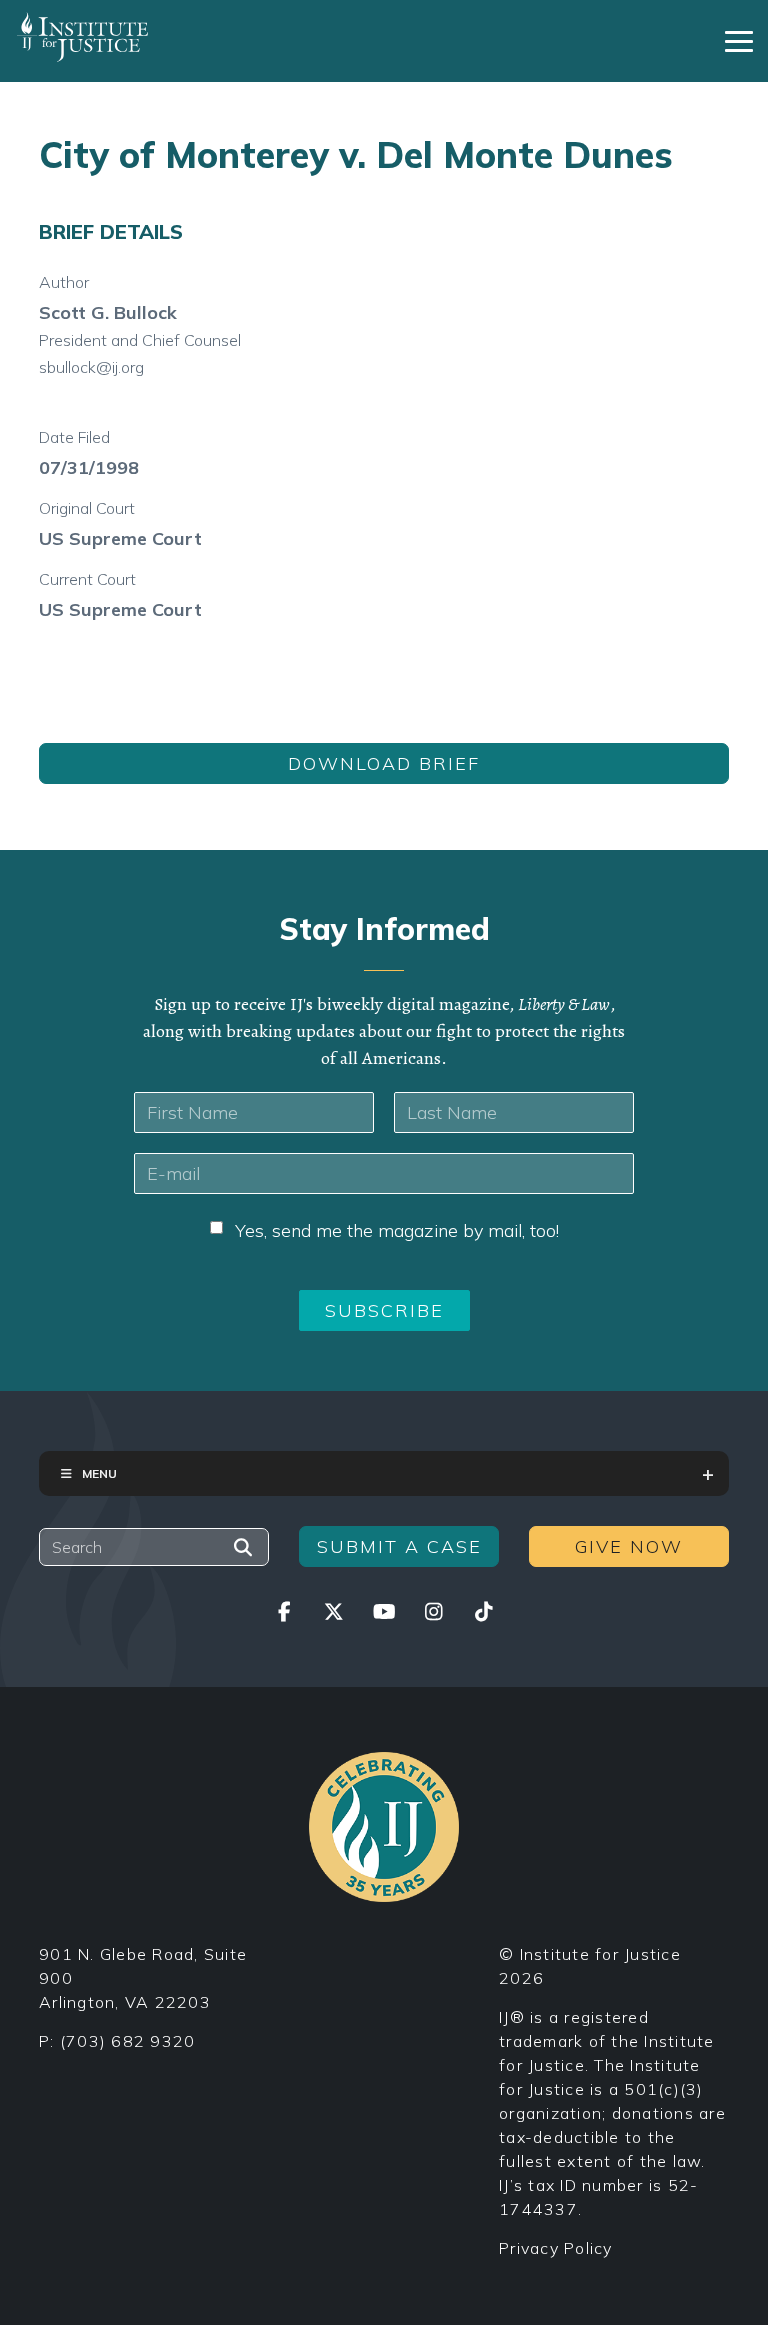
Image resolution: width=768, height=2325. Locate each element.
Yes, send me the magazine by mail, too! (397, 1230)
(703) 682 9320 (128, 2041)
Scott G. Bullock (108, 312)
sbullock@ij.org (91, 367)
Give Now (629, 1546)
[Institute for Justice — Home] (82, 37)
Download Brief (384, 763)
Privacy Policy (556, 2248)
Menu (99, 1473)
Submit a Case (399, 1546)
